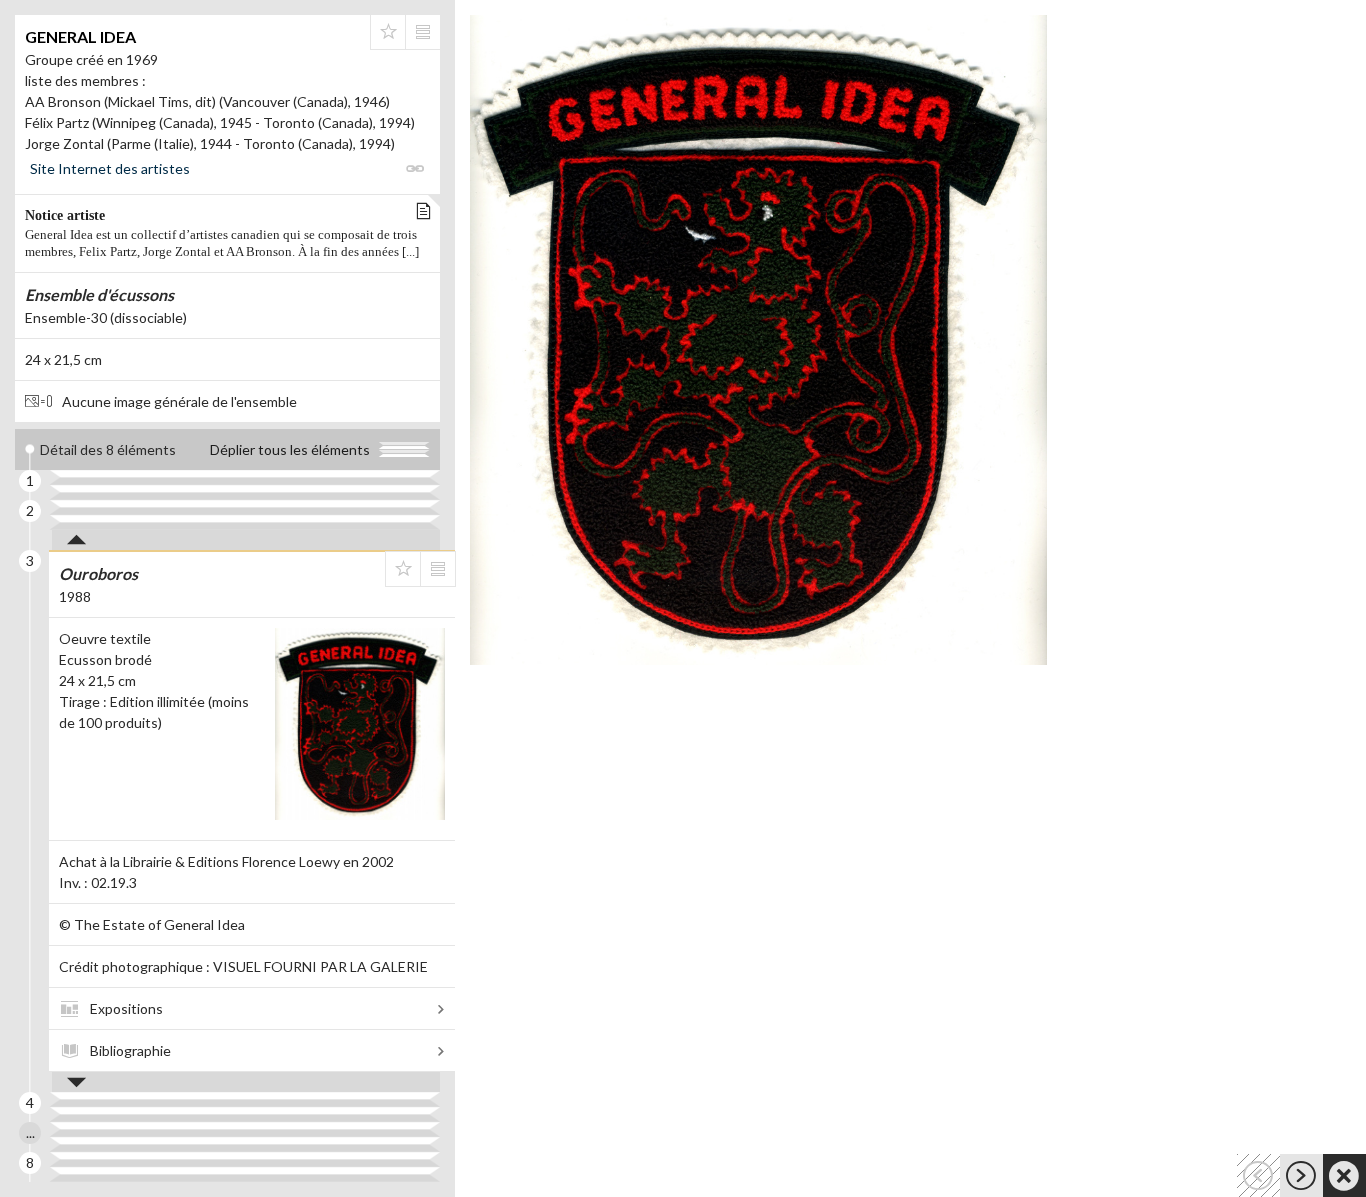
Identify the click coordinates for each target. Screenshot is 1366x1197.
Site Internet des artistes (110, 168)
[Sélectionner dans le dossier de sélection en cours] (388, 32)
